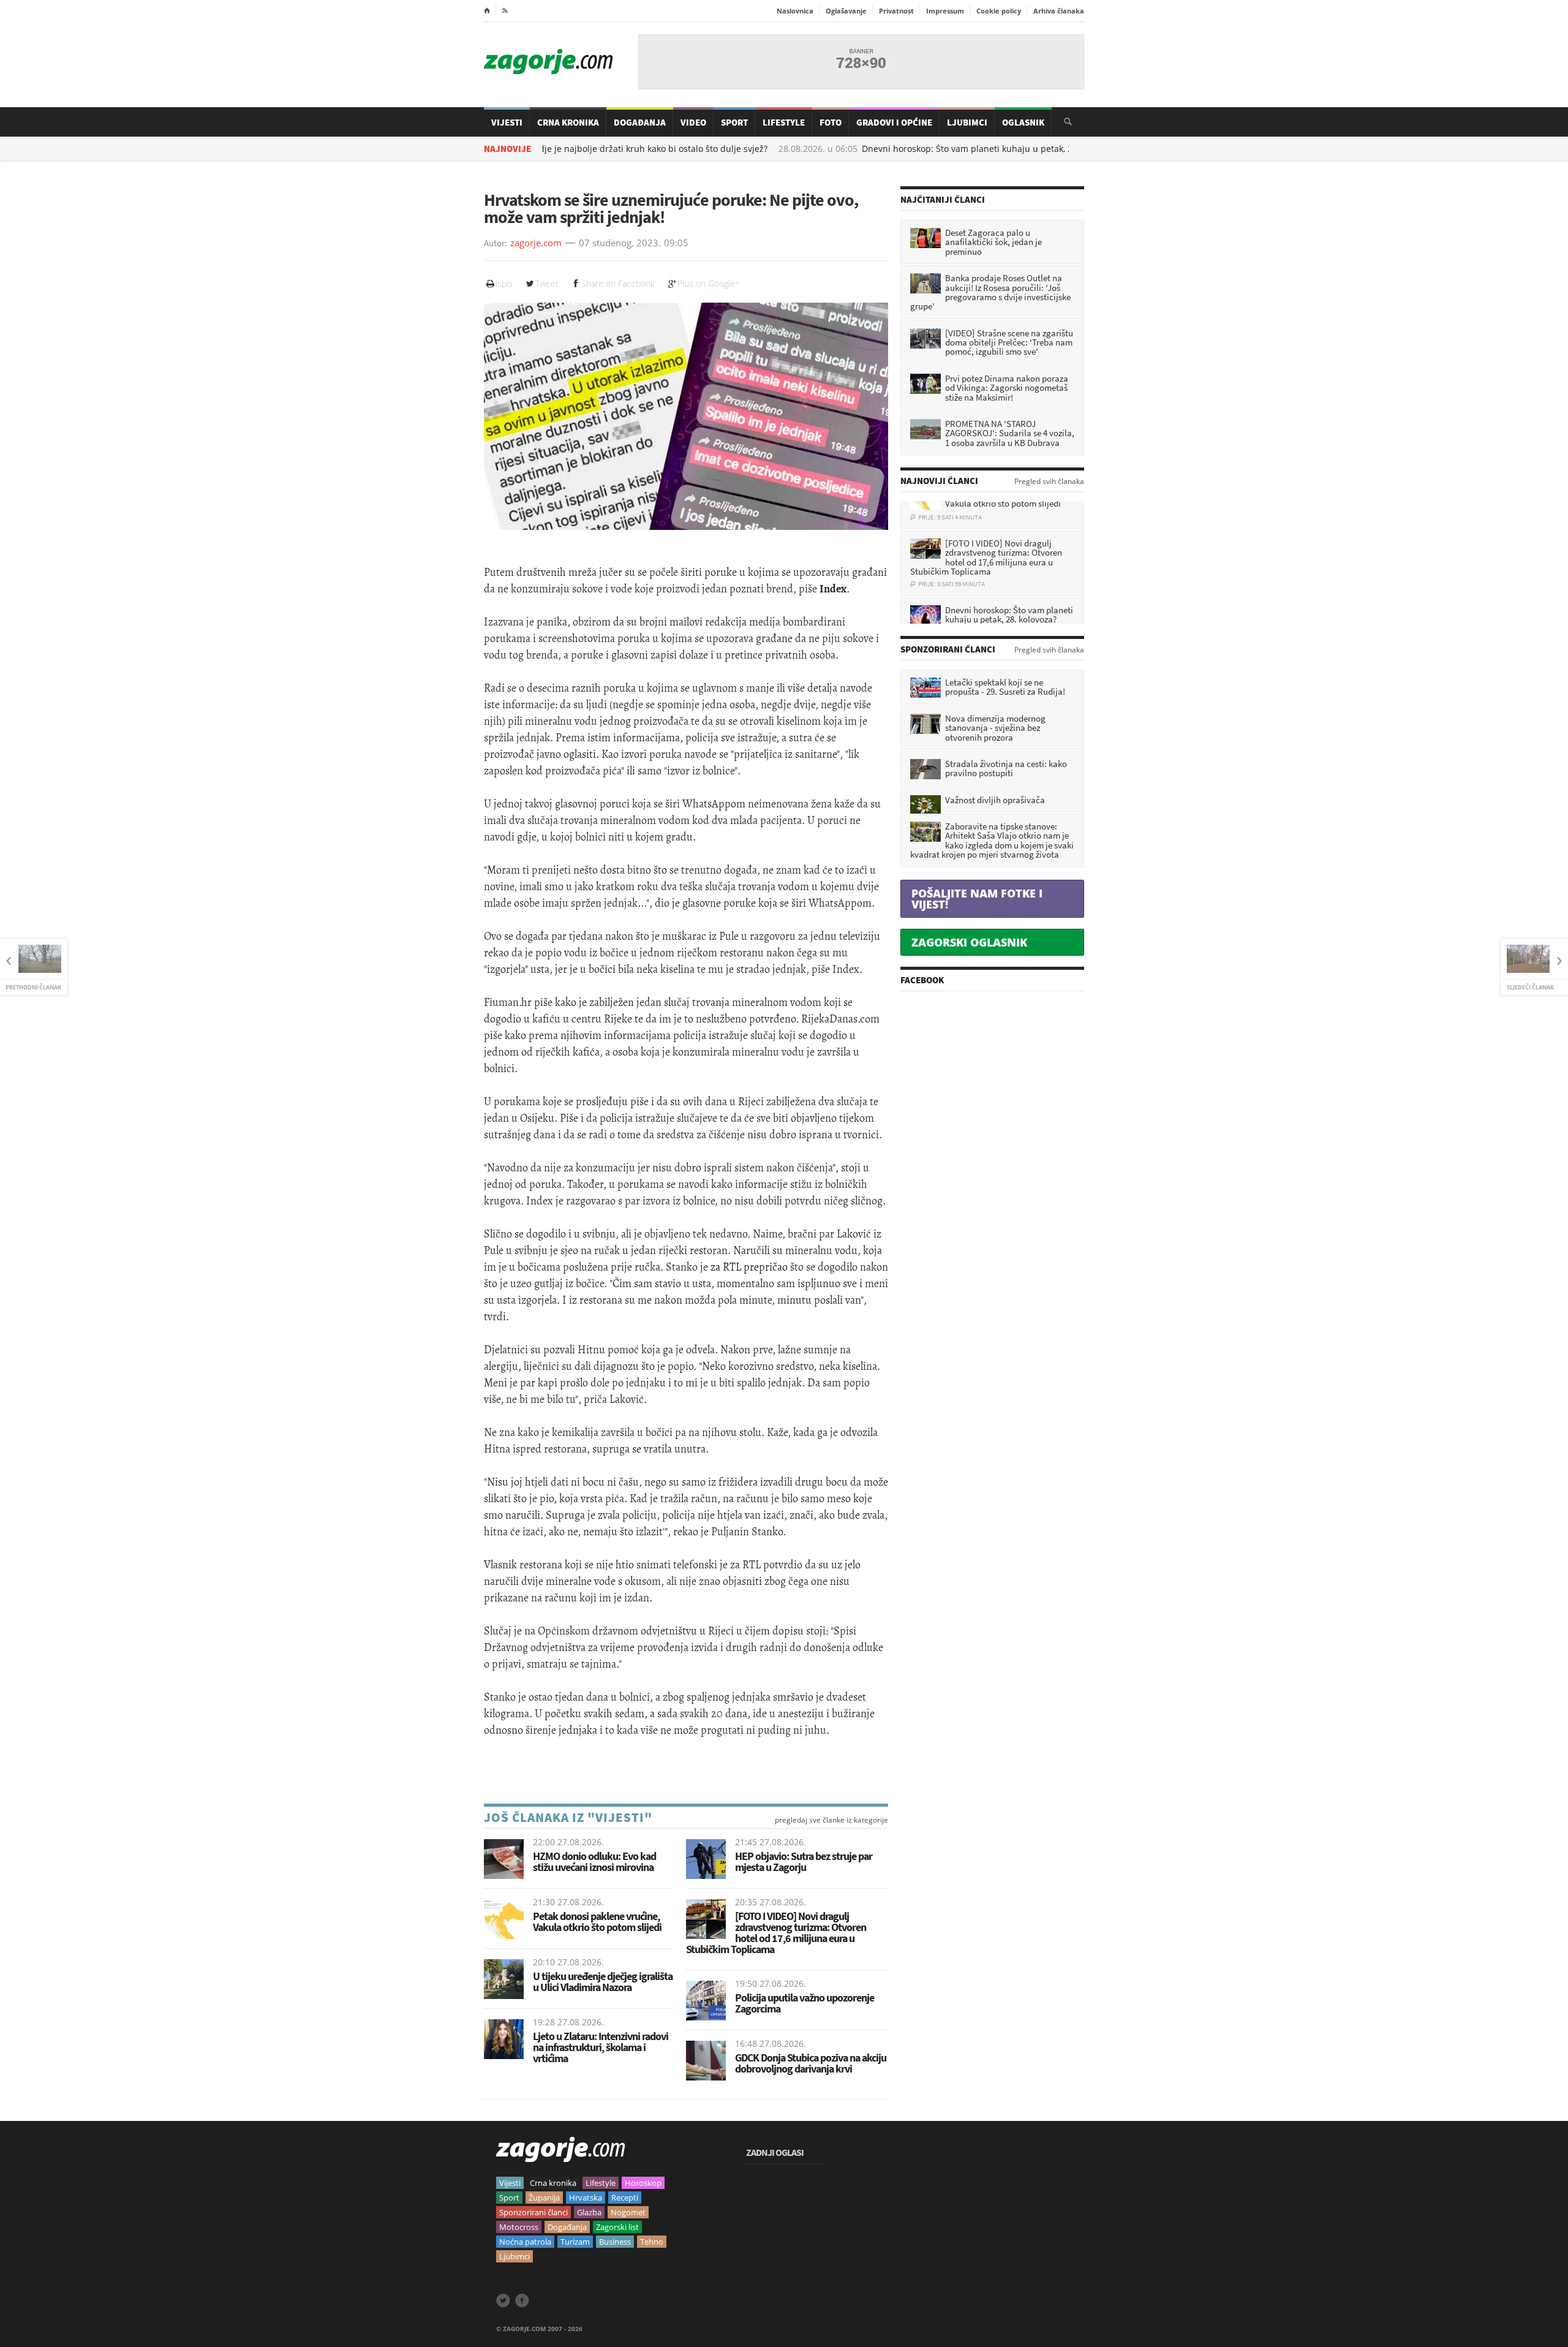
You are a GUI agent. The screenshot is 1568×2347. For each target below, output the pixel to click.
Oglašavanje (846, 11)
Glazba (589, 2212)
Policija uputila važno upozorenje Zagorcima (805, 2003)
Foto (831, 122)
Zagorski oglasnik (969, 942)
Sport (734, 122)
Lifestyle (784, 122)
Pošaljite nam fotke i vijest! (977, 899)
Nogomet (628, 2212)
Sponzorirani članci (533, 2212)
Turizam (575, 2242)
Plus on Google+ (709, 283)
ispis (504, 283)
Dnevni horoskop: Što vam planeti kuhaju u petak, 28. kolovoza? (926, 149)
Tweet (547, 283)
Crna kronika (553, 2183)
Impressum (945, 11)
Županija (544, 2198)
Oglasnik (1023, 122)
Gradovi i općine (894, 122)
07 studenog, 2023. (620, 243)
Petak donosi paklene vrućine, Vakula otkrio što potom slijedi (597, 1922)
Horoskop (643, 2183)
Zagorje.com (548, 62)
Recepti (625, 2198)
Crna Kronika (568, 122)
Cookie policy (999, 11)
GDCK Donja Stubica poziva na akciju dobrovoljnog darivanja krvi (811, 2063)
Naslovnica (795, 11)
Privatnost (896, 11)
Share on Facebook (618, 283)
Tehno (652, 2242)
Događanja (640, 122)
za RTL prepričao (749, 1267)
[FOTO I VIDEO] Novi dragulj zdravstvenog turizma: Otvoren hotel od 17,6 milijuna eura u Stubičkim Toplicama (776, 1933)
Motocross (519, 2227)
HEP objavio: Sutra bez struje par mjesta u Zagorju (804, 1861)
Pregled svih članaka (1049, 482)
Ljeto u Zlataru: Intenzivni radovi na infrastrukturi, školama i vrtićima (601, 2047)
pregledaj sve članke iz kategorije (831, 1820)
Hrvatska (586, 2198)
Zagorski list (617, 2227)
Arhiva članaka (1059, 11)
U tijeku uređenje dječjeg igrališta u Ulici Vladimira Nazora (603, 1982)
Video (693, 122)
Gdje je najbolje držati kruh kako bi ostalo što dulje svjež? (585, 149)
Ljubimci (967, 122)
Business (615, 2242)
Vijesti (507, 122)
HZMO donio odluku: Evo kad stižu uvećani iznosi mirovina (594, 1861)
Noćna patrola (525, 2242)
